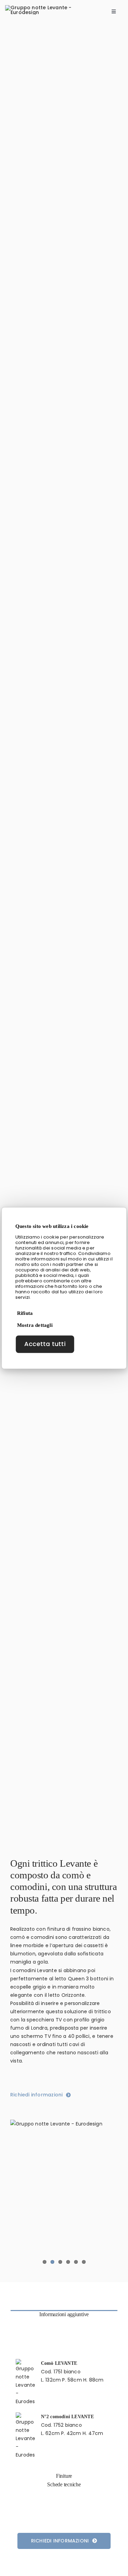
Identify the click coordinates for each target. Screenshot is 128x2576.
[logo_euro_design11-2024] (48, 8)
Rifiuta (25, 1313)
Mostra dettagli (35, 1325)
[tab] (64, 2314)
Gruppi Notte (72, 31)
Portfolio (38, 31)
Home (14, 31)
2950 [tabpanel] (60, 2380)
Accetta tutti (45, 1344)
